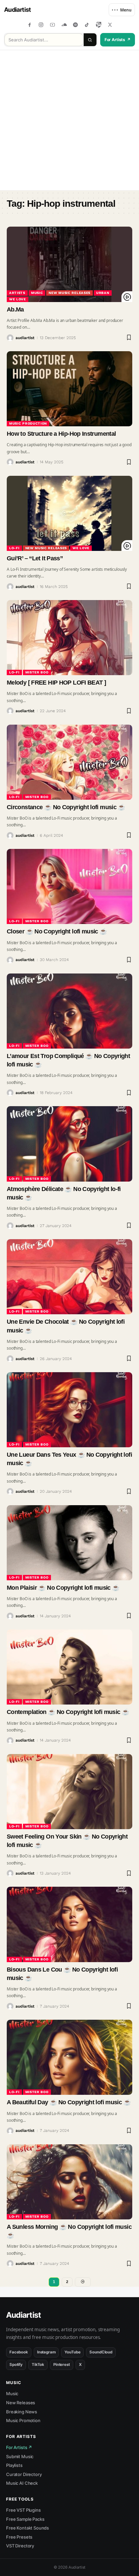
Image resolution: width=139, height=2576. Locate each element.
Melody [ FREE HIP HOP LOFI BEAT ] (56, 683)
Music (37, 293)
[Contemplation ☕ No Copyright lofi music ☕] (69, 1667)
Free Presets (19, 2537)
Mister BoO (37, 672)
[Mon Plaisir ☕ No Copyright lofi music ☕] (69, 1543)
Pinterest (62, 2365)
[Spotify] (75, 25)
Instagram (46, 2352)
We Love (18, 299)
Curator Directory (24, 2474)
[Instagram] (41, 25)
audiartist (25, 338)
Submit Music (20, 2456)
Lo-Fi (14, 548)
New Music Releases (69, 293)
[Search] (90, 40)
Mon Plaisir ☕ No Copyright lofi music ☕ (63, 1588)
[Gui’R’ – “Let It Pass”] (69, 513)
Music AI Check (22, 2483)
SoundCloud (101, 2352)
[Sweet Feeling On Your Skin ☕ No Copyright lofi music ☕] (69, 1792)
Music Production (28, 423)
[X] (110, 25)
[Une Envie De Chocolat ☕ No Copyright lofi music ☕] (69, 1277)
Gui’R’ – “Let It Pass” (35, 558)
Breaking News (22, 2412)
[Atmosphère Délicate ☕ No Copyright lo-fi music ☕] (69, 1144)
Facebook (19, 2352)
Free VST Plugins (23, 2510)
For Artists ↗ (19, 2447)
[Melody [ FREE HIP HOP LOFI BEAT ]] (69, 638)
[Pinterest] (98, 25)
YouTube (72, 2352)
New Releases (21, 2403)
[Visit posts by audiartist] (10, 338)
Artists (17, 293)
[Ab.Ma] (69, 264)
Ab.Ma (15, 309)
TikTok (38, 2365)
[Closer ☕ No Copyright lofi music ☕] (69, 886)
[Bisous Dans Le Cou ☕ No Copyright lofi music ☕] (69, 1924)
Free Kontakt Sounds (27, 2528)
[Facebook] (30, 25)
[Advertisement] (69, 120)
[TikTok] (87, 25)
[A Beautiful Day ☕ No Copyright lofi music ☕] (69, 2057)
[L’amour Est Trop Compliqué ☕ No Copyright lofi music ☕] (69, 1011)
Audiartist (18, 10)
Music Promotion (23, 2420)
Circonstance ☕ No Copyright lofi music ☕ (66, 807)
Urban (103, 293)
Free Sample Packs (25, 2519)
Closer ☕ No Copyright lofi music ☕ (57, 931)
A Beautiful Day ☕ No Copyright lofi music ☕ (69, 2102)
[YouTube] (52, 25)
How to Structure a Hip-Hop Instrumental (61, 434)
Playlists (14, 2465)
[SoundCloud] (64, 25)
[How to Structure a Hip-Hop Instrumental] (69, 389)
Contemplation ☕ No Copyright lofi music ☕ (68, 1712)
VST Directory (20, 2546)
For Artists (118, 40)
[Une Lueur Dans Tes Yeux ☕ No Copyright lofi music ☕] (69, 1410)
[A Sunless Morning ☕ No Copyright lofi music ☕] (69, 2182)
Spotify (16, 2365)
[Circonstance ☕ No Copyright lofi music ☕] (69, 762)
